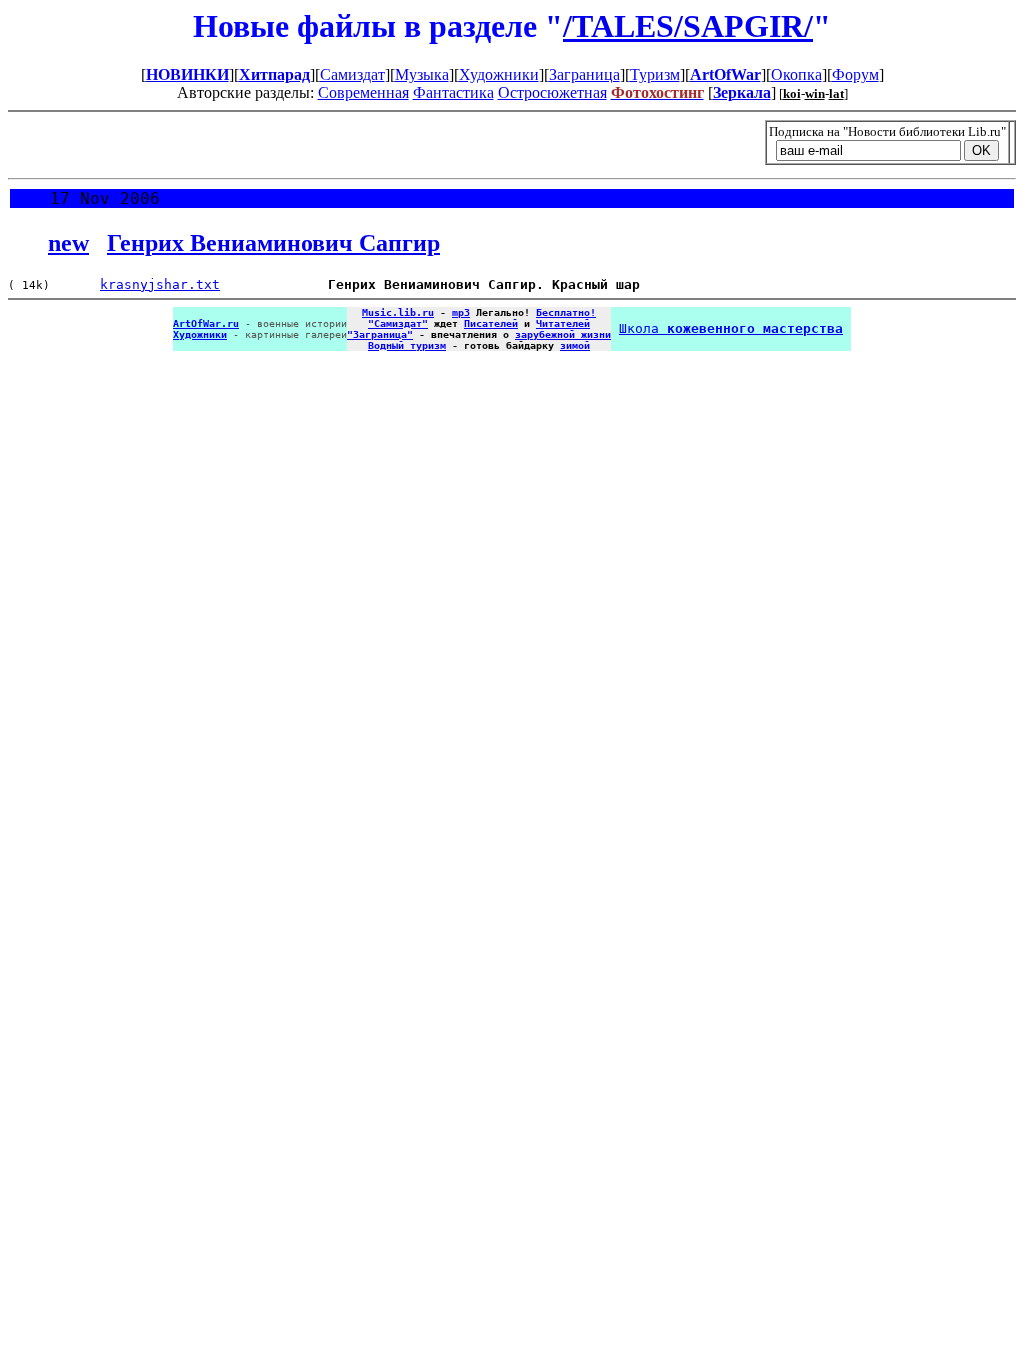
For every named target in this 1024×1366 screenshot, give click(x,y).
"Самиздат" (398, 323)
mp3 (461, 312)
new (68, 243)
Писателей (491, 323)
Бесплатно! (566, 312)
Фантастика (453, 92)
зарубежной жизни (563, 334)
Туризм (655, 74)
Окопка (796, 74)
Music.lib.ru (398, 312)
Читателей (563, 323)
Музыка (422, 74)
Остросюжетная (552, 92)
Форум (855, 74)
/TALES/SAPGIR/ (688, 26)
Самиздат (352, 74)
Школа (731, 328)
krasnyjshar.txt (160, 284)
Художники (499, 74)
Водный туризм (407, 345)
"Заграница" (380, 334)
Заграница (584, 74)
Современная (363, 92)
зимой (575, 345)
